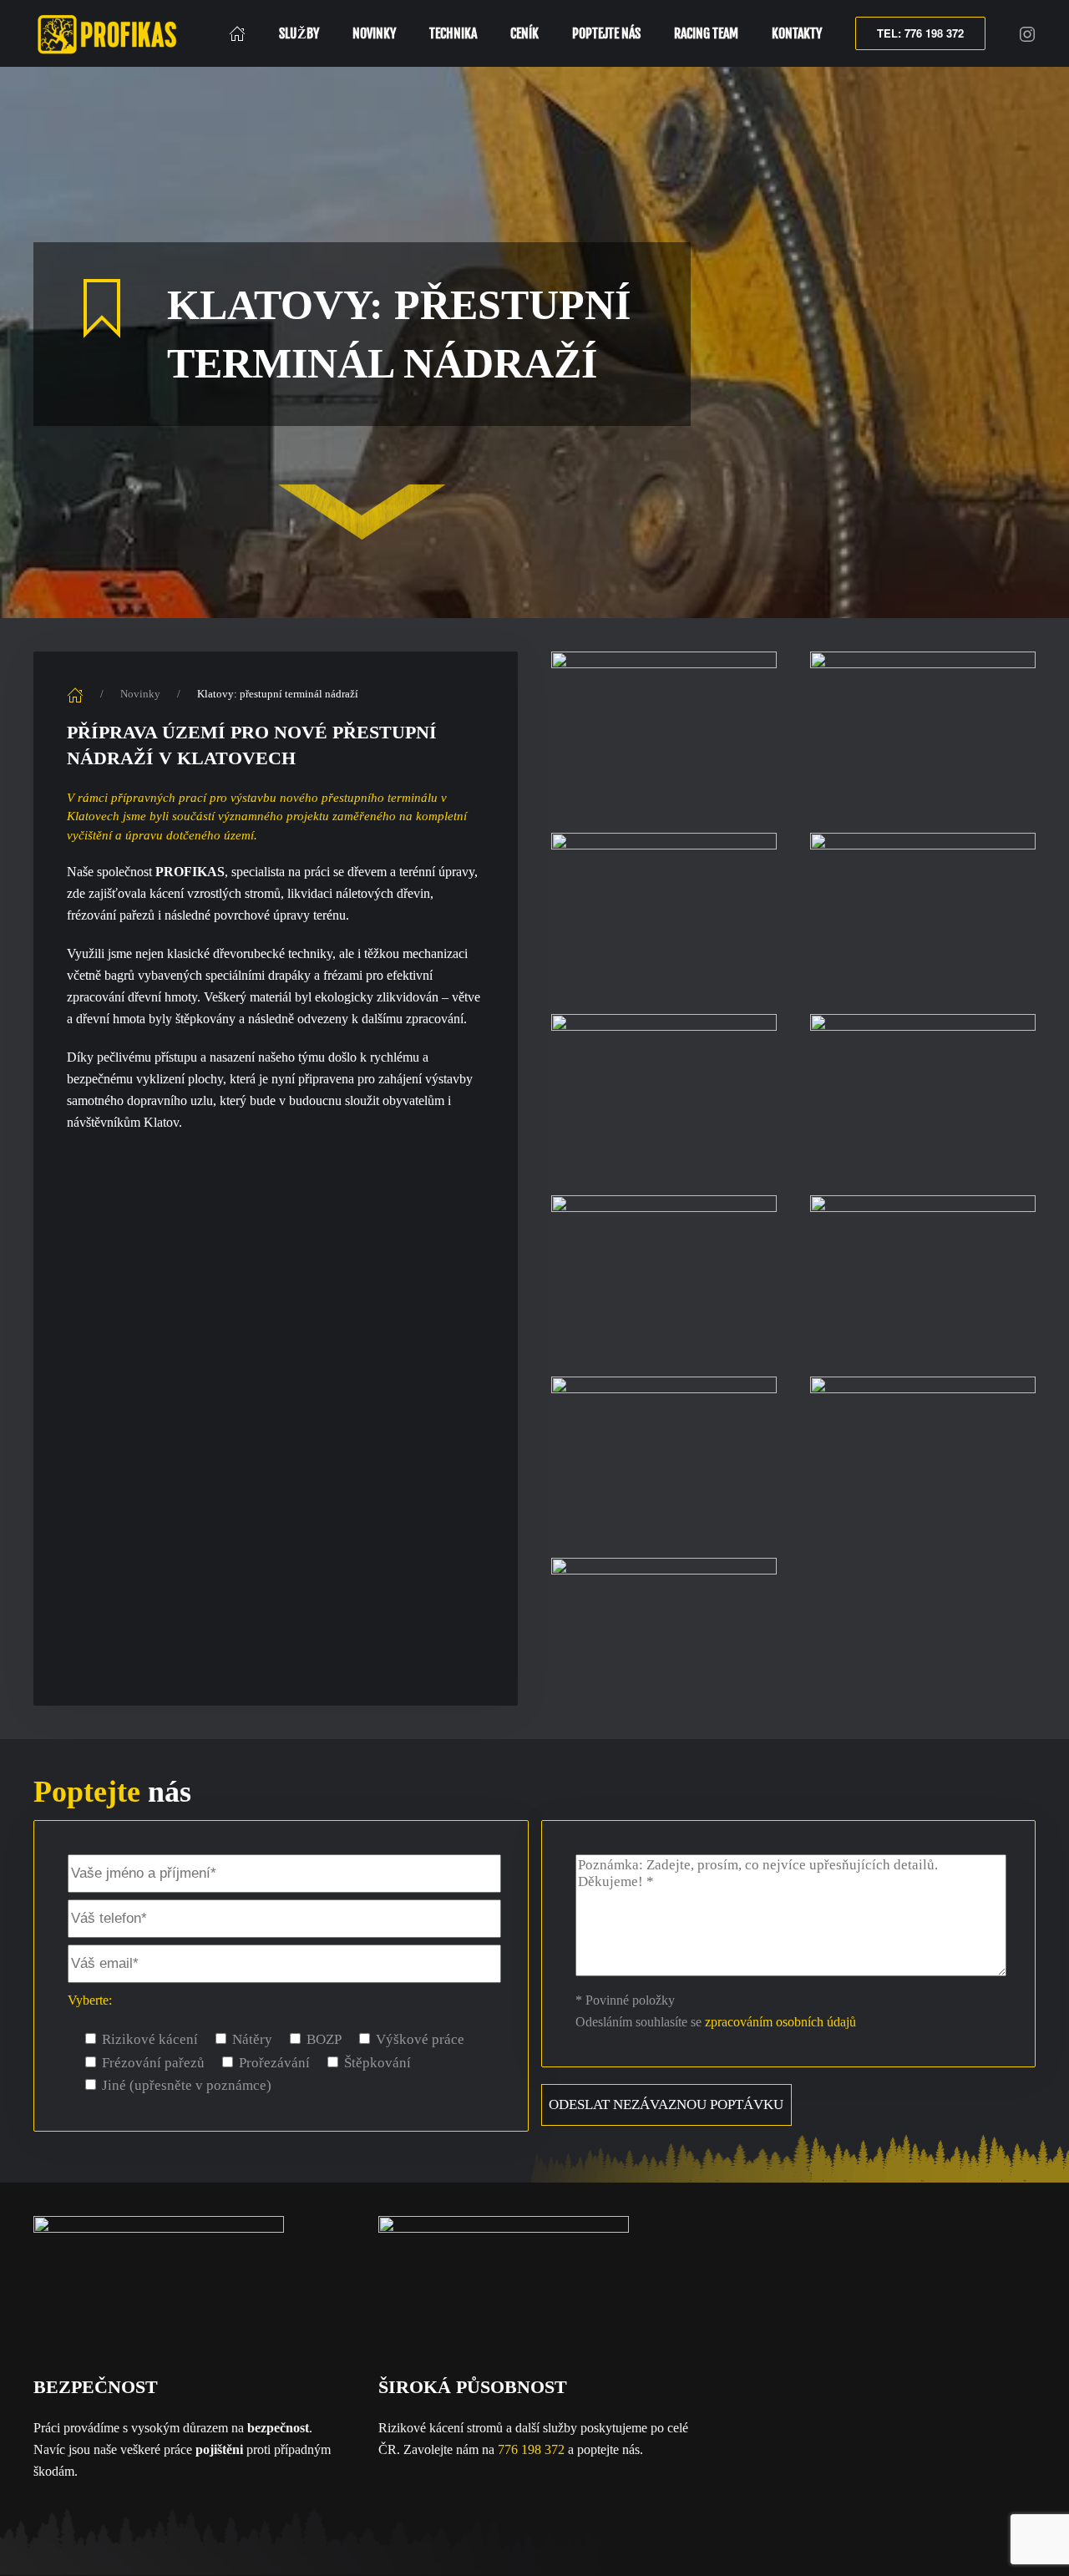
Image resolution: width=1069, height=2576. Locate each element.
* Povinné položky (625, 2000)
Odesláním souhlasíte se (716, 2022)
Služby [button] (299, 33)
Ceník (524, 33)
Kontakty (797, 33)
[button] (664, 725)
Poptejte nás (606, 33)
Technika (453, 33)
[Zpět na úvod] (110, 33)
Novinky (374, 33)
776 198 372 (531, 2449)
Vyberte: (90, 2000)
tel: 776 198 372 (920, 33)
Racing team (706, 33)
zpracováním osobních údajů (780, 2022)
